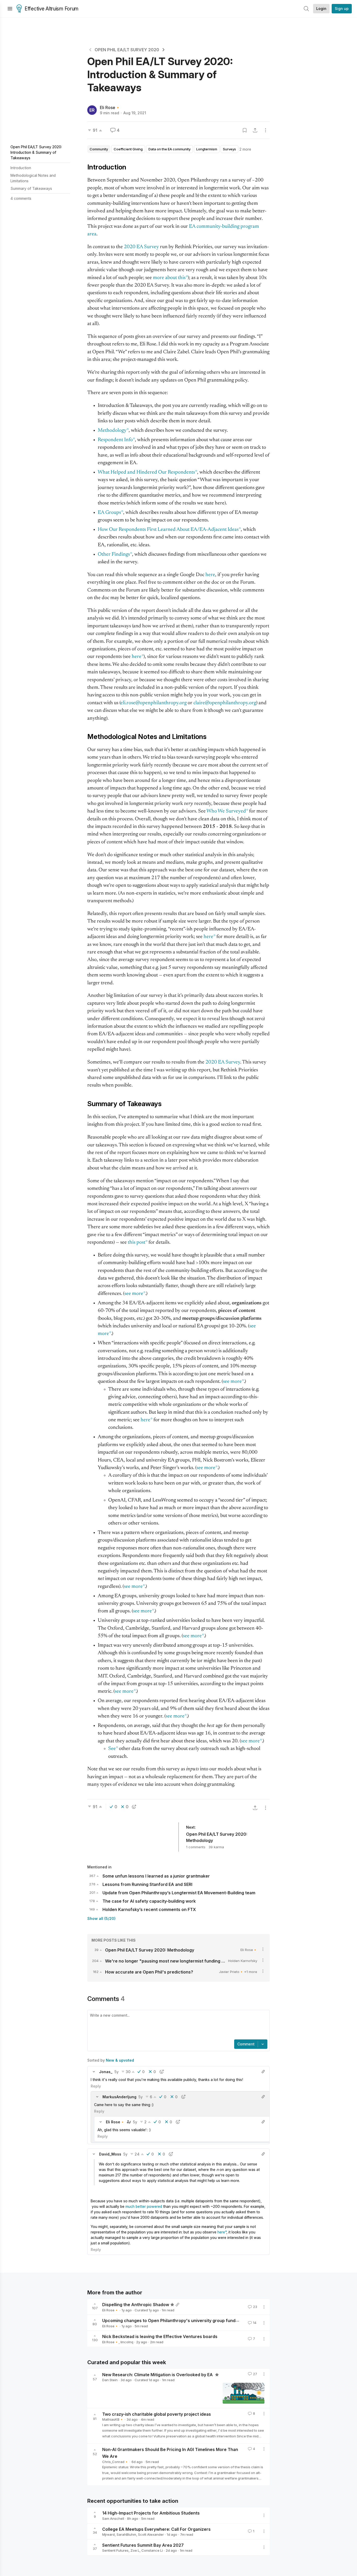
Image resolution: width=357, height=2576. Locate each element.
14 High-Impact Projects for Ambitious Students (151, 2513)
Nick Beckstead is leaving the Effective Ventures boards (160, 2336)
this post (137, 1242)
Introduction (21, 168)
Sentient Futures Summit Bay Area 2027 (143, 2545)
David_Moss (110, 2154)
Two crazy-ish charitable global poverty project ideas (157, 2414)
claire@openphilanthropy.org (225, 703)
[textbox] (177, 2025)
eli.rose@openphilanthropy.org (154, 703)
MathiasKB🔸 (113, 2419)
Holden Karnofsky (243, 1961)
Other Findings (114, 555)
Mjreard (108, 2534)
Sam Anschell (113, 2518)
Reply (96, 2086)
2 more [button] (245, 149)
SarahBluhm (126, 2534)
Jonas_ (106, 2072)
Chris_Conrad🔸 (115, 2462)
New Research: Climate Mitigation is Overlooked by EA (158, 2374)
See (112, 1749)
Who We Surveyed (226, 811)
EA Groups (109, 513)
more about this (169, 278)
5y (117, 2072)
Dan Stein (110, 2380)
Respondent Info (115, 440)
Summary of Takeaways (31, 188)
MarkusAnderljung (119, 2097)
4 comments (21, 198)
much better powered (144, 2206)
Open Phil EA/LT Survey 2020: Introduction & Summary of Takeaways (36, 152)
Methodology (112, 431)
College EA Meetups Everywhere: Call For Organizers (156, 2529)
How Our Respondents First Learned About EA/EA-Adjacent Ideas (168, 530)
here (210, 575)
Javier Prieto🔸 (231, 1972)
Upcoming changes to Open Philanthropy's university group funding (172, 2321)
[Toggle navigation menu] (10, 9)
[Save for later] (245, 130)
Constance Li (152, 2550)
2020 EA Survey (141, 247)
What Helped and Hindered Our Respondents (146, 472)
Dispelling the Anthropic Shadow (136, 2305)
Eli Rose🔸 (110, 107)
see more (134, 1294)
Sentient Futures (115, 2550)
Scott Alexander (151, 2534)
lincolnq (127, 2342)
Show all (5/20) (101, 1918)
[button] (94, 2072)
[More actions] (266, 130)
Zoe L (135, 2550)
